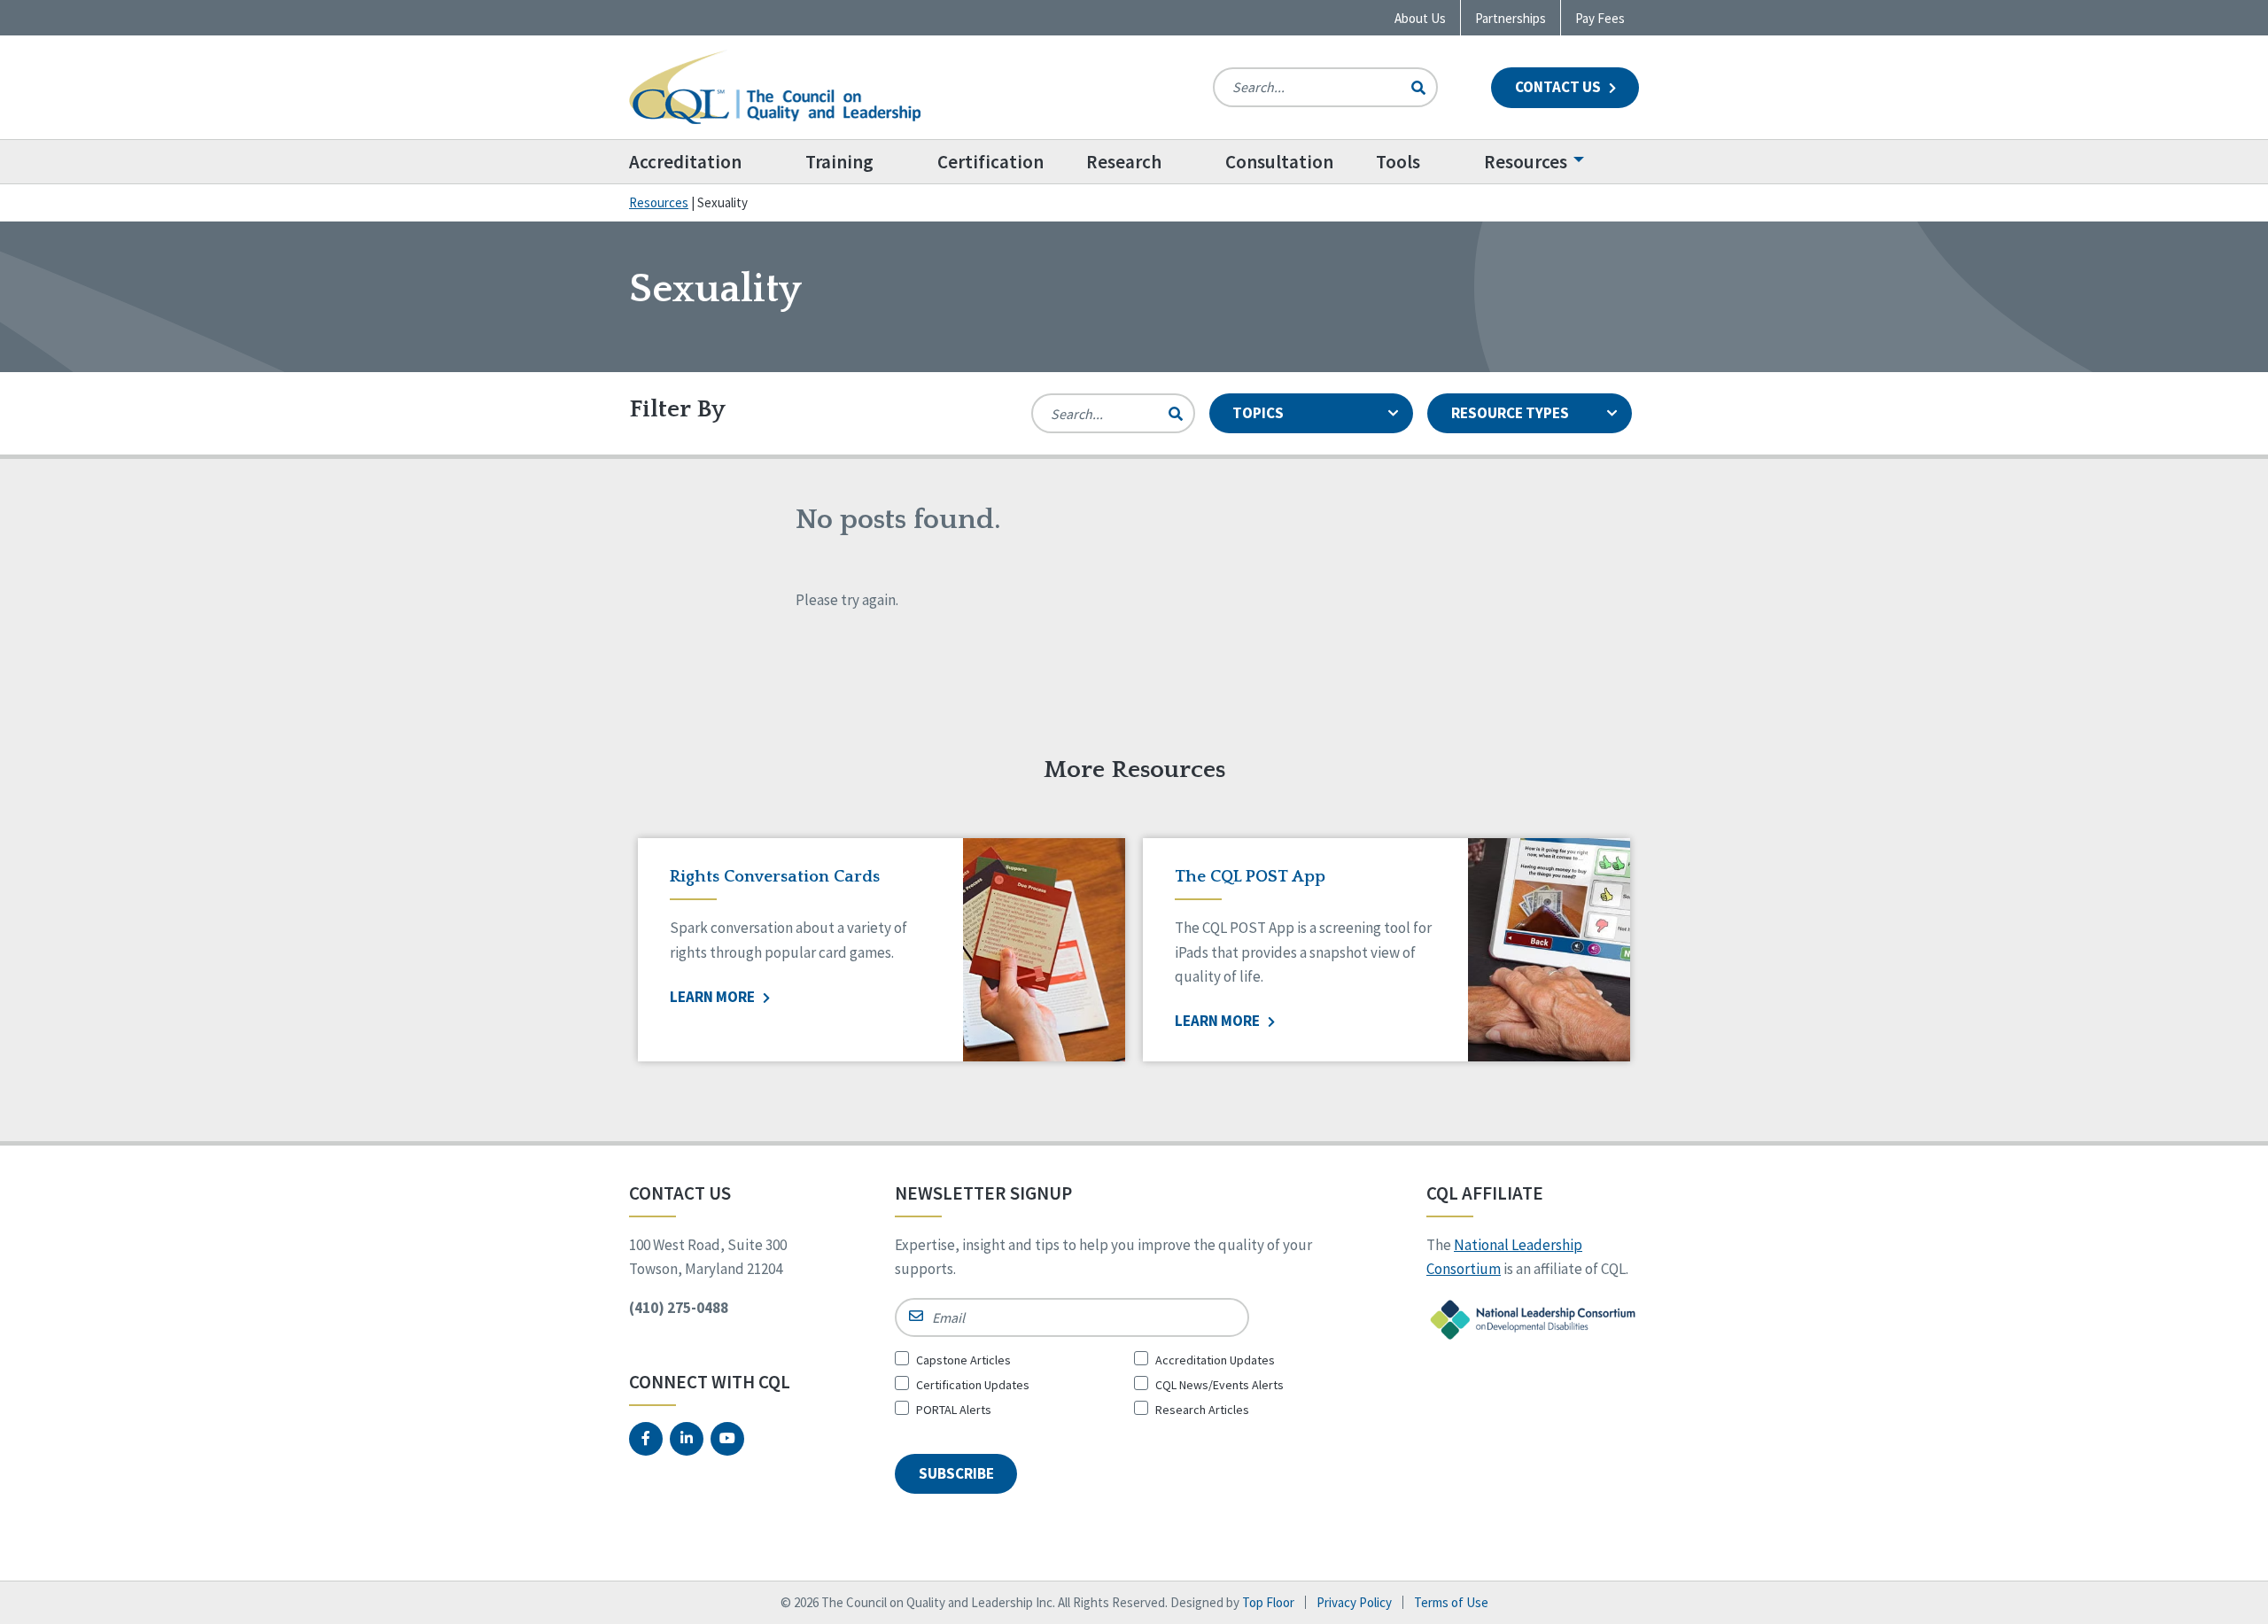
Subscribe (956, 1473)
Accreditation (685, 162)
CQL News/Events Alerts (1219, 1385)
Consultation (1279, 162)
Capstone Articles (963, 1360)
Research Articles (1202, 1410)
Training (839, 162)
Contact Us (1559, 87)
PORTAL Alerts (954, 1410)
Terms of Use (1451, 1602)
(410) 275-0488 (679, 1308)
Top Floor (1268, 1602)
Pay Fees (1600, 18)
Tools (1398, 162)
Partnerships (1511, 18)
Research (1124, 162)
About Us (1420, 18)
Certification (990, 162)
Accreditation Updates (1215, 1360)
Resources (1526, 162)
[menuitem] (707, 162)
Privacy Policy (1354, 1602)
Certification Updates (973, 1385)
